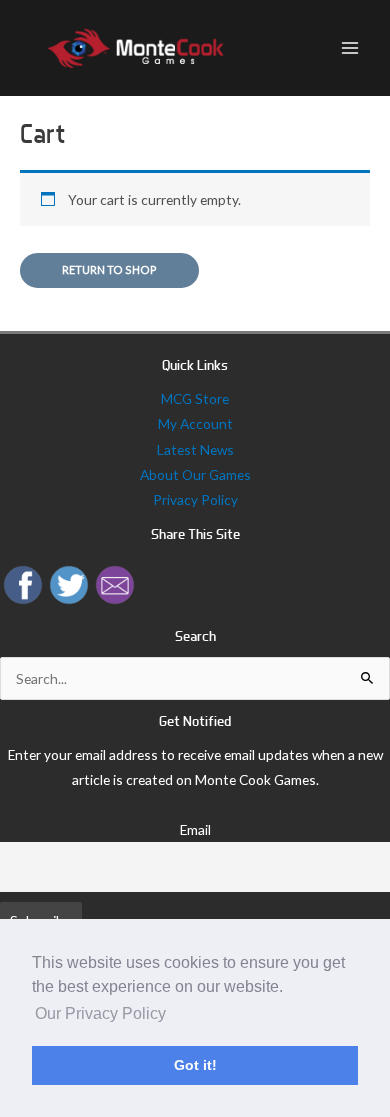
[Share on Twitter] (69, 582)
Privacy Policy (195, 499)
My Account (195, 423)
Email (195, 829)
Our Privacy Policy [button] (100, 1013)
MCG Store (195, 398)
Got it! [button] (195, 1065)
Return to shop (109, 269)
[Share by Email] (115, 582)
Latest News (195, 449)
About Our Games (195, 474)
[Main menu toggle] (350, 48)
